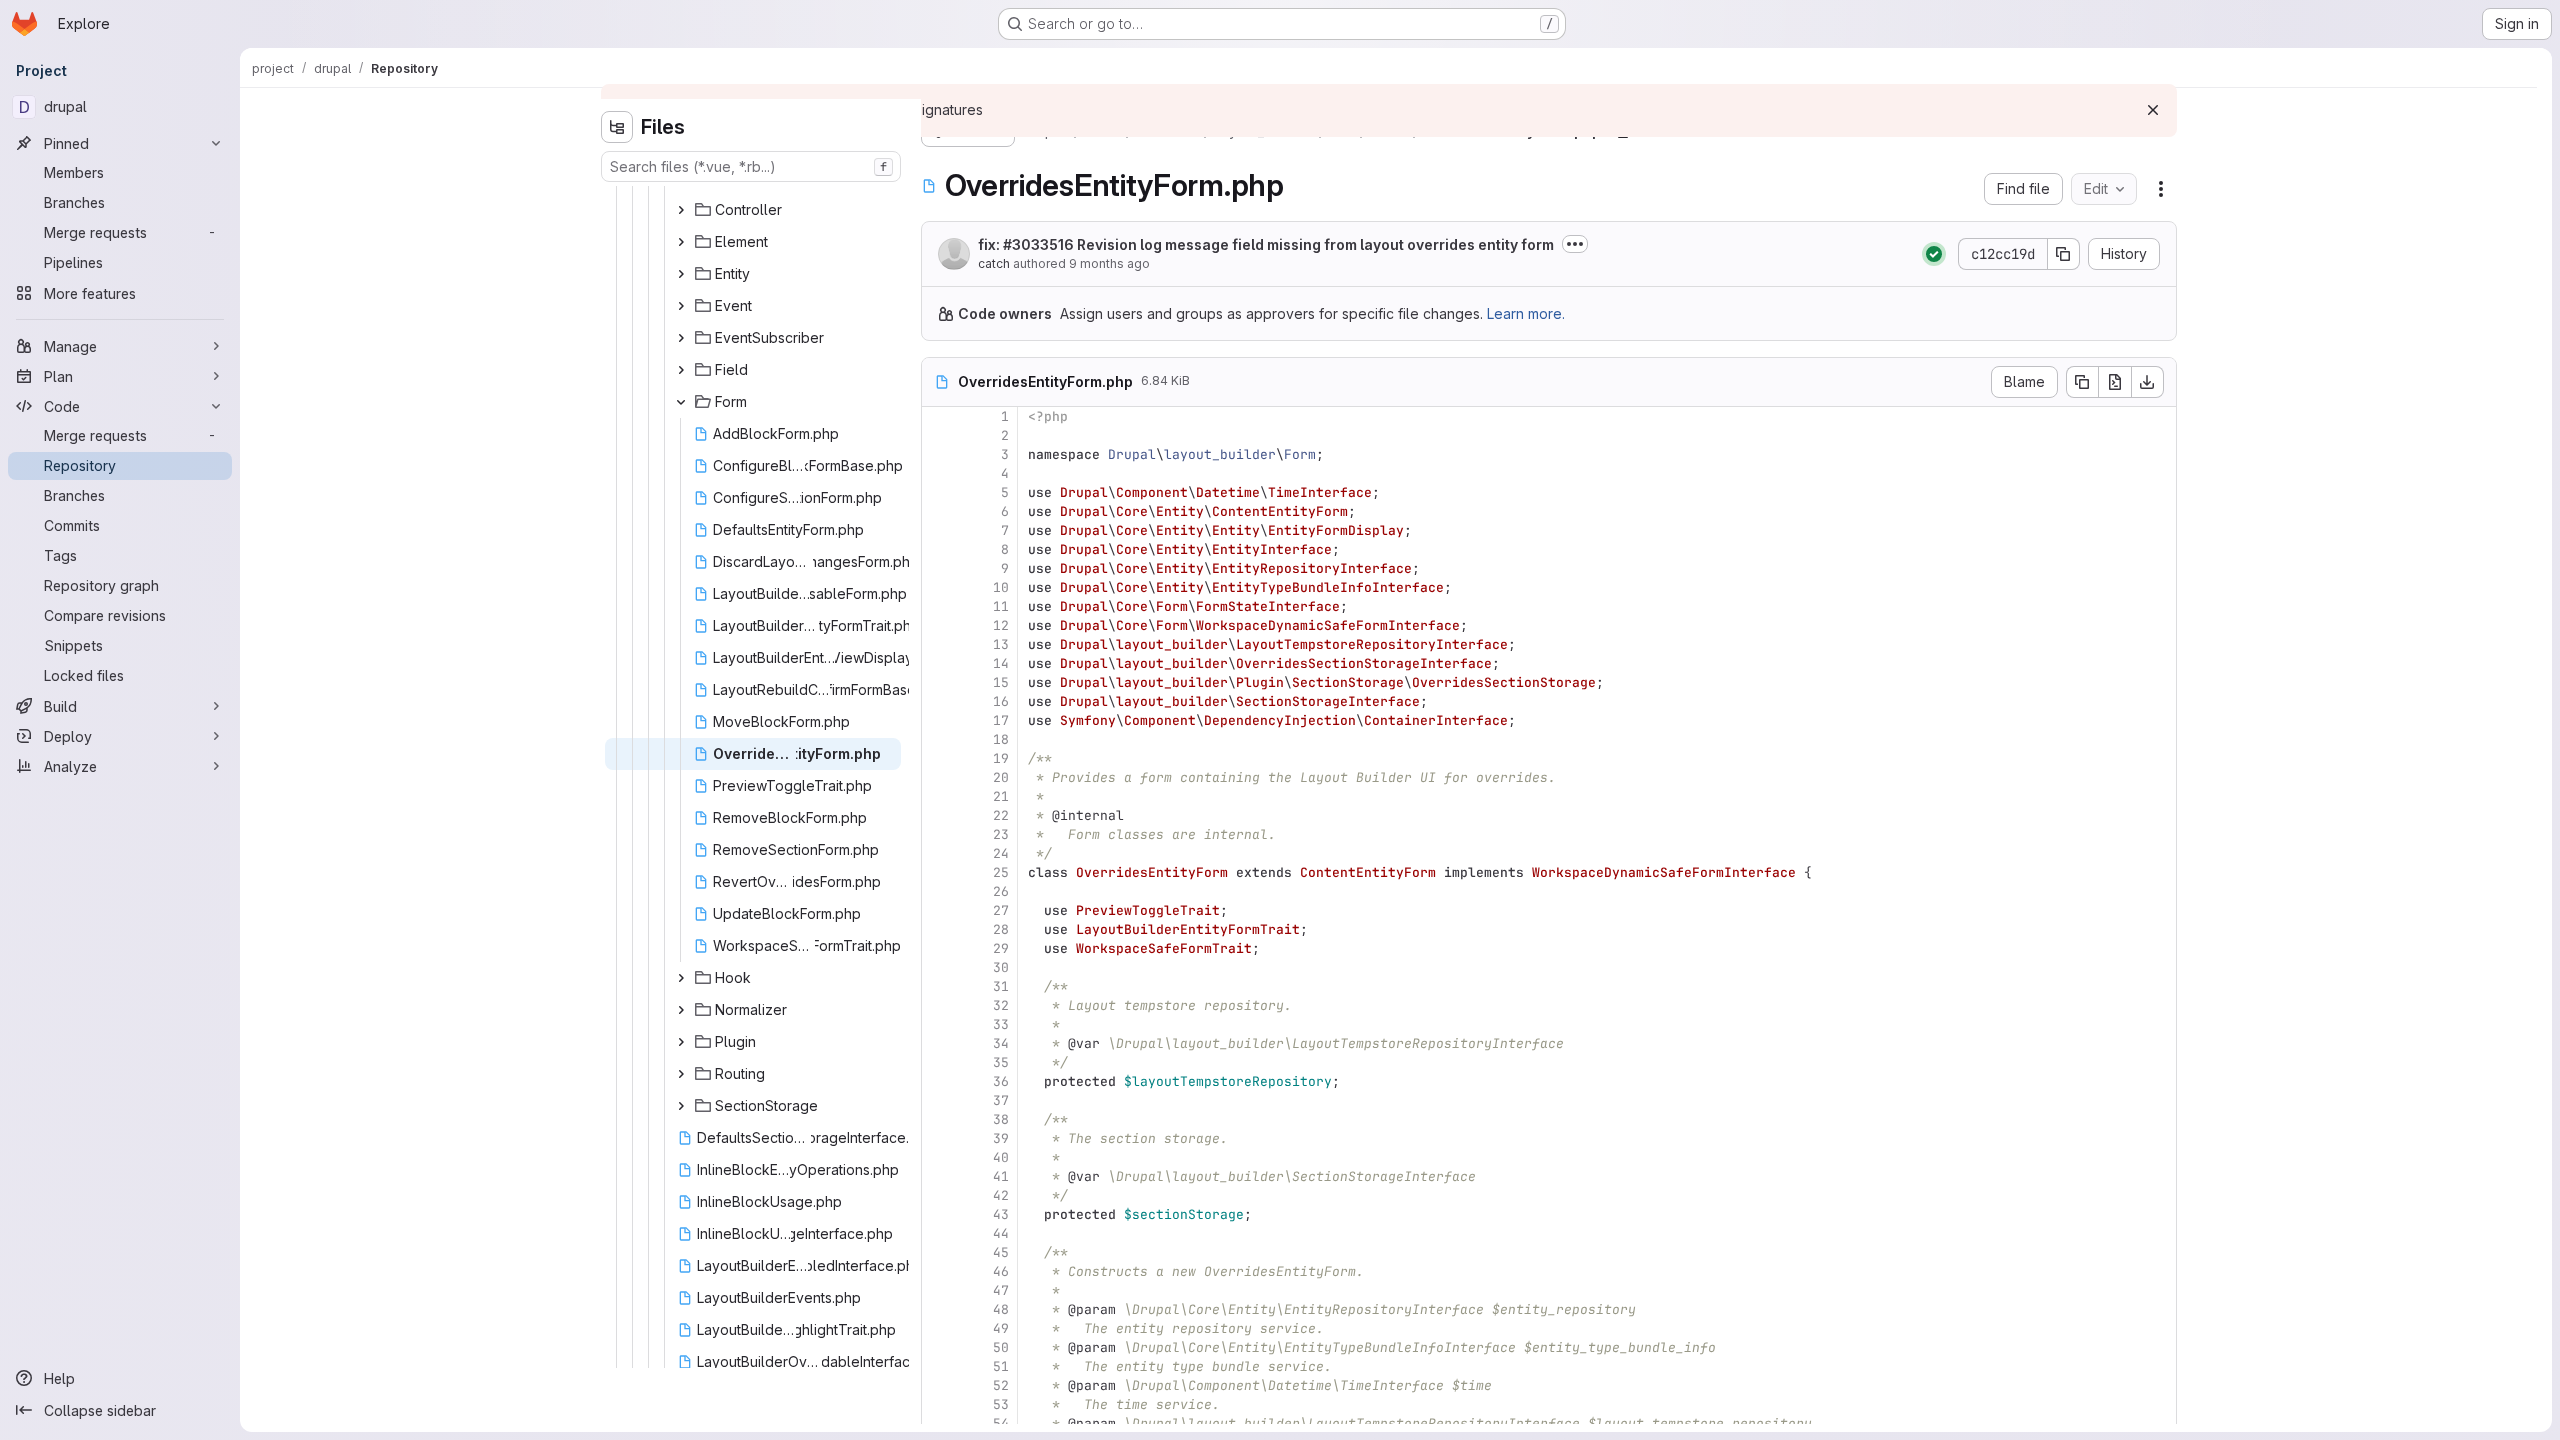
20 (1001, 777)
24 (1001, 853)
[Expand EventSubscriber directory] (681, 338)
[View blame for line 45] (939, 1252)
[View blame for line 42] (939, 1195)
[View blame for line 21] (939, 796)
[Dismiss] (2153, 110)
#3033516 (1038, 244)
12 (1001, 625)
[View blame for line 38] (939, 1119)
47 (1001, 1290)
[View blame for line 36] (939, 1081)
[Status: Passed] (1934, 254)
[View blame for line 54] (939, 1423)
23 (1001, 834)
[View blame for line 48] (939, 1309)
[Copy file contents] (2082, 382)
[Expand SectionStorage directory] (681, 1106)
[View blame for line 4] (939, 473)
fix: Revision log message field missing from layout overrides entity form (1266, 244)
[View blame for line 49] (939, 1328)
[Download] (2148, 382)
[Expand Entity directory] (681, 274)
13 (1001, 644)
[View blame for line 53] (939, 1404)
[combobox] (751, 166)
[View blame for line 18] (939, 739)
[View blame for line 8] (939, 549)
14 (1001, 663)
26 (1001, 891)
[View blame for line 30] (939, 967)
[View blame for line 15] (939, 682)
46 (1001, 1271)
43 (1001, 1214)
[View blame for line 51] (939, 1366)
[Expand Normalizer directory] (681, 1010)
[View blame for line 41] (939, 1176)
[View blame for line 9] (939, 568)
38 (1001, 1119)
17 (1001, 720)
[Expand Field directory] (681, 370)
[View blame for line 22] (939, 815)
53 (1001, 1404)
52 (1001, 1385)
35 (1001, 1062)
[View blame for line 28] (939, 929)
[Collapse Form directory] (681, 402)
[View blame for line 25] (939, 872)
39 (1001, 1138)
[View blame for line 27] (939, 910)
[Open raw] (2115, 382)
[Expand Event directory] (681, 306)
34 (1001, 1043)
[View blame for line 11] (939, 606)
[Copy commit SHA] (2064, 254)
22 (1001, 815)
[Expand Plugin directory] (681, 1042)
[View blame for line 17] (939, 720)
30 (1001, 967)
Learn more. (1526, 313)
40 (1001, 1157)
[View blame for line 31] (939, 986)
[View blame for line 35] (939, 1062)
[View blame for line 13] (939, 644)
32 (1001, 1005)
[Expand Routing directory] (681, 1074)
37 (1001, 1100)
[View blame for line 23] (939, 834)
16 (1001, 701)
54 (1001, 1423)
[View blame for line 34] (939, 1043)
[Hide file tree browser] (617, 127)
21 (1001, 796)
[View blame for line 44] (939, 1233)
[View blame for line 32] (939, 1005)
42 (1001, 1195)
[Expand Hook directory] (681, 978)
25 (1001, 872)
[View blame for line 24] (939, 853)
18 (1001, 739)
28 (1001, 929)
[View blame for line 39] (939, 1138)
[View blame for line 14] (939, 663)
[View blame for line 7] (939, 530)
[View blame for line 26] (939, 891)
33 (1001, 1024)
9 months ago (1109, 263)
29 (1001, 948)
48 (1001, 1309)
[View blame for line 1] (939, 416)
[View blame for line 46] (939, 1271)
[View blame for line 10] (939, 587)
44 (1001, 1233)
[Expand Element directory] (681, 242)
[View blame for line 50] (939, 1347)
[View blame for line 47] (939, 1290)
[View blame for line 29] (939, 948)
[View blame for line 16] (939, 701)
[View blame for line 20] (939, 777)
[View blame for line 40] (939, 1157)
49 (1001, 1328)
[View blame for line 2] (939, 435)
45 (1001, 1252)
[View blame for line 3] (939, 454)
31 (1001, 986)
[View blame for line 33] (939, 1024)
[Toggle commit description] (1575, 244)
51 (1001, 1366)
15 (1001, 682)
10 (1001, 587)
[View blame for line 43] (939, 1214)
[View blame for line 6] (939, 511)
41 (1001, 1176)
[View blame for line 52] (939, 1385)
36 (1001, 1081)
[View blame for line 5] (939, 492)
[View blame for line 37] (939, 1100)
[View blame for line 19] (939, 758)
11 (1001, 606)
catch (994, 263)
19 (1001, 758)
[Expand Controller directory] (681, 210)
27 (1001, 910)
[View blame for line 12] (939, 625)
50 (1001, 1347)
